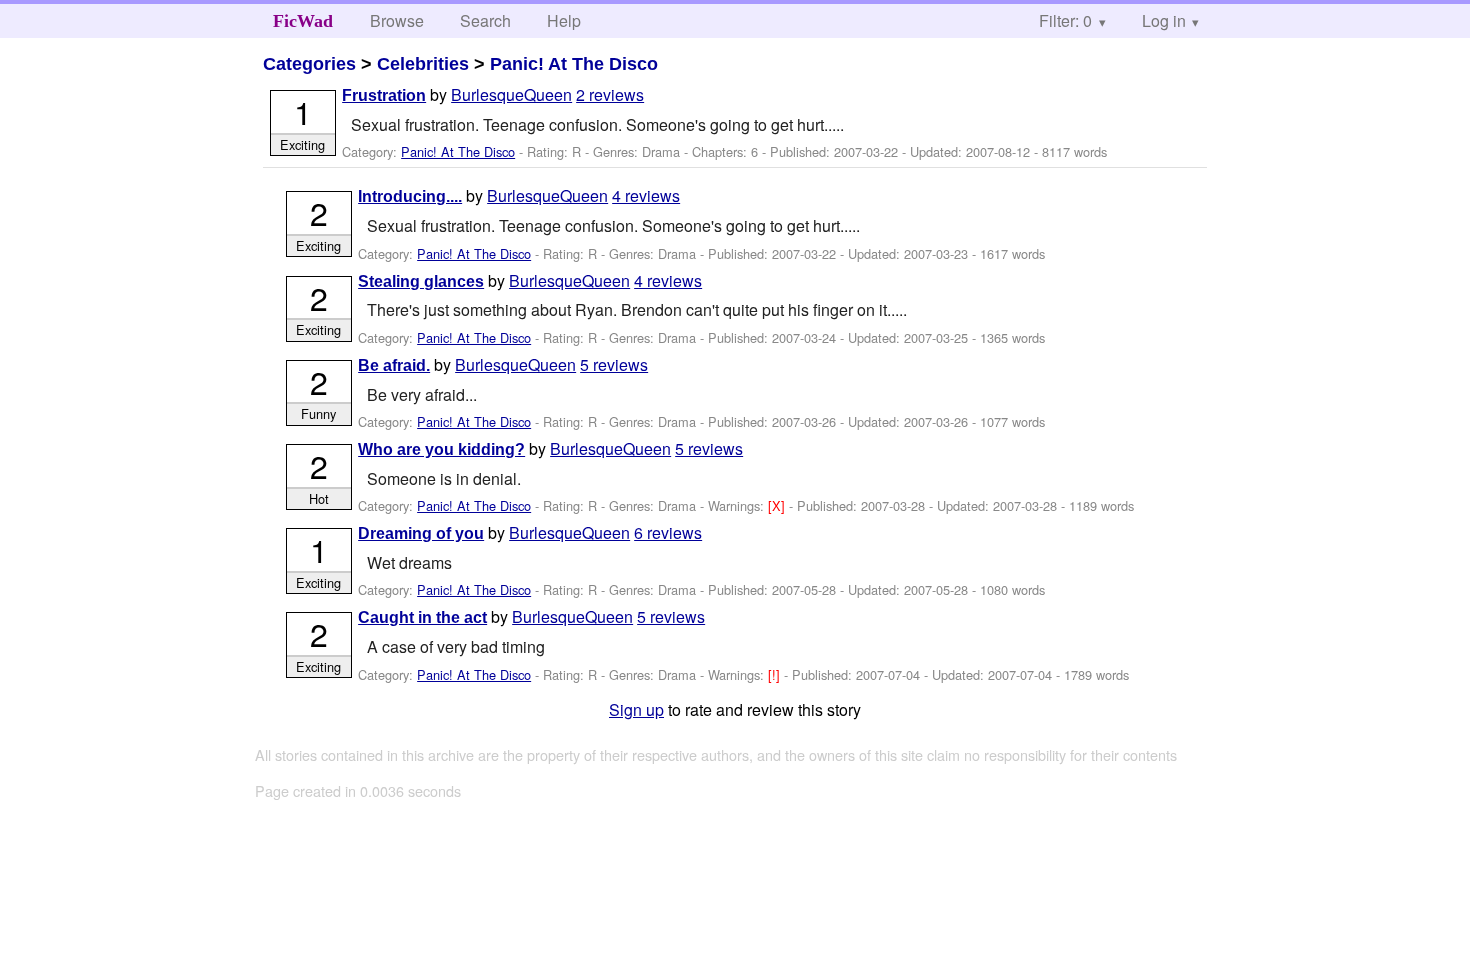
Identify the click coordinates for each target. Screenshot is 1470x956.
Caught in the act (422, 617)
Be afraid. (394, 365)
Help (564, 20)
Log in (1164, 20)
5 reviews (614, 364)
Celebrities (423, 64)
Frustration (384, 95)
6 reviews (668, 532)
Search (485, 20)
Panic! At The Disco (574, 64)
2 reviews (610, 94)
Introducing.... (410, 196)
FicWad (303, 21)
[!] (776, 674)
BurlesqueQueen (511, 94)
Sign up (636, 709)
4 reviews (646, 195)
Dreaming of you (421, 533)
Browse (397, 20)
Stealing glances (421, 281)
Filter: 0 (1065, 20)
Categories (309, 64)
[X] (778, 505)
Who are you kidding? (441, 449)
